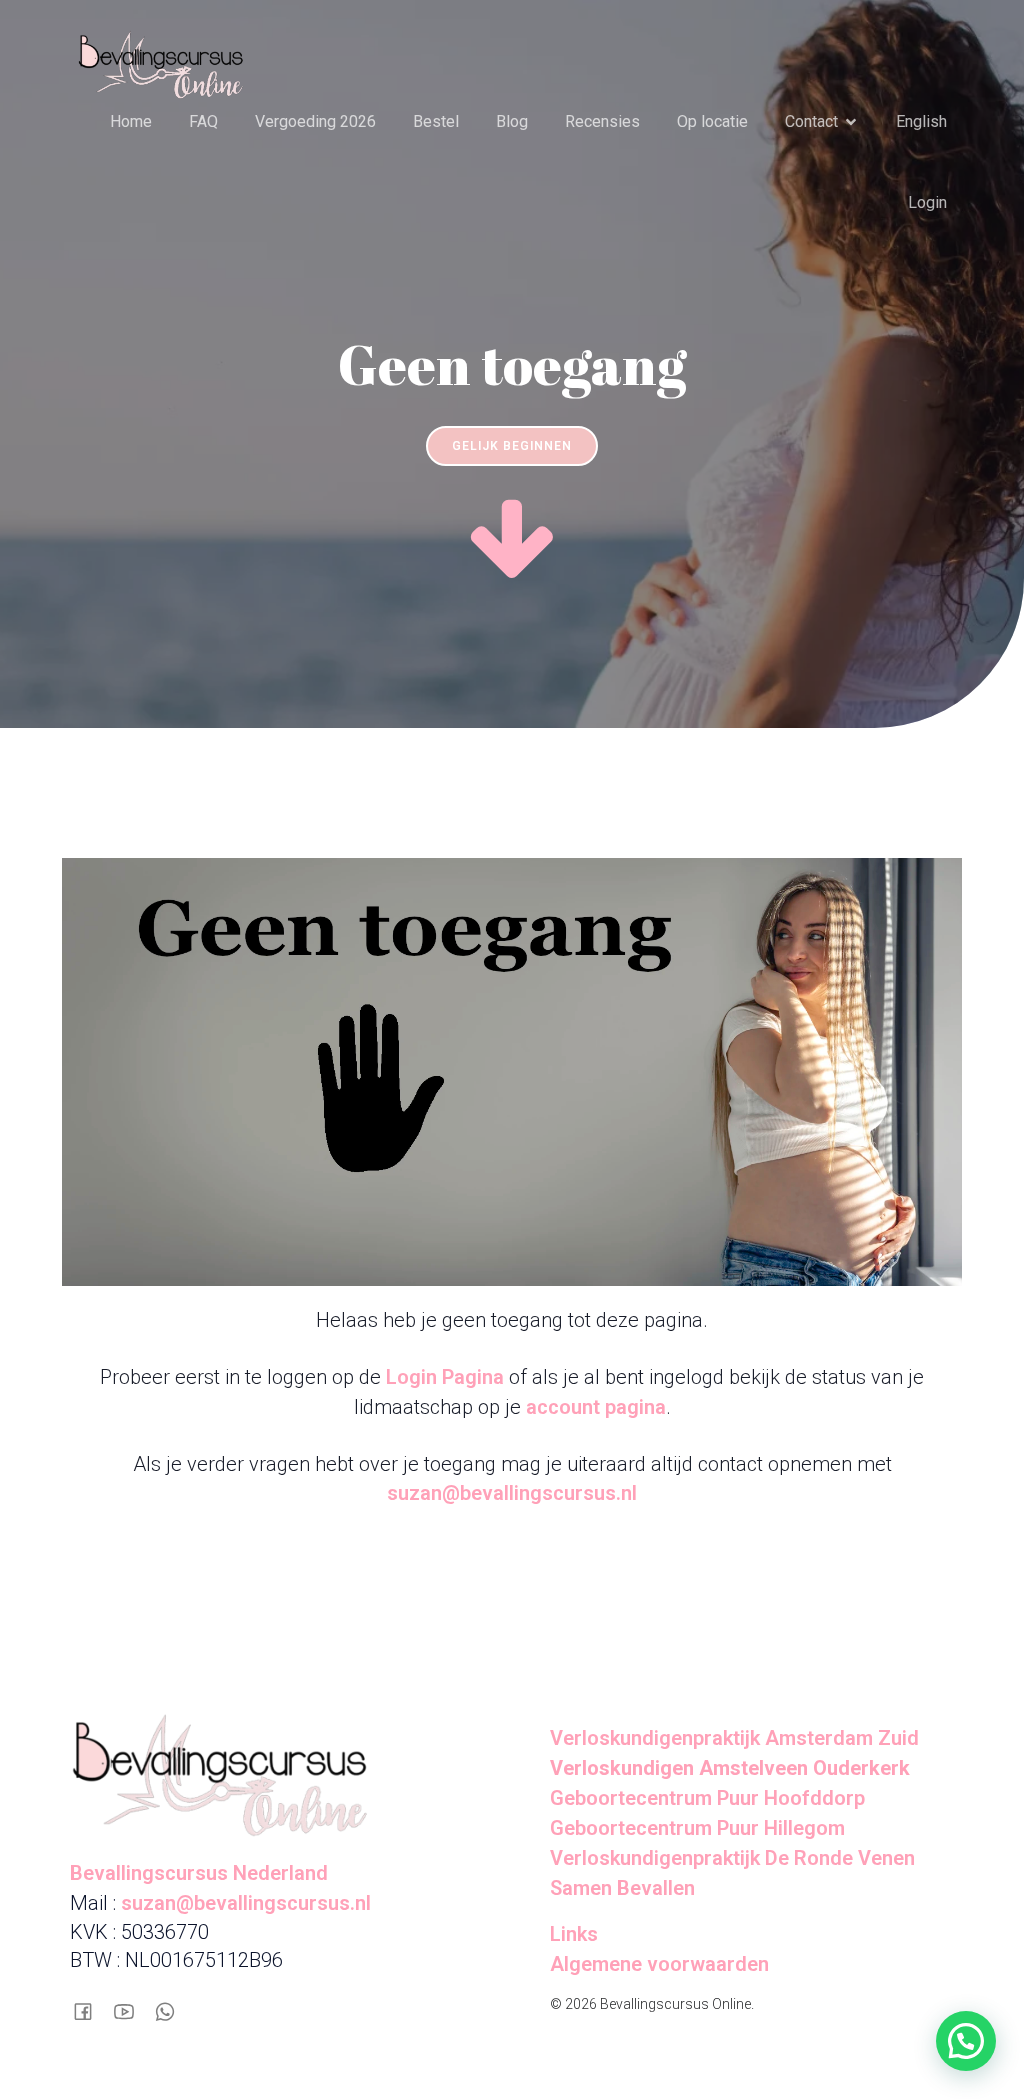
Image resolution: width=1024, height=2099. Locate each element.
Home (131, 121)
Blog (512, 121)
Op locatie (712, 121)
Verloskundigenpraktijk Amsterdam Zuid (734, 1738)
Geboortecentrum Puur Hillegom (697, 1828)
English (921, 121)
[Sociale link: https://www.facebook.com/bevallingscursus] (90, 2009)
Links (574, 1934)
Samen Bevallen (622, 1888)
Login (927, 202)
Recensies (602, 121)
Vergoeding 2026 (315, 121)
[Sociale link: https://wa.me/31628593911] (172, 2009)
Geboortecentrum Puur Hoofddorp (707, 1798)
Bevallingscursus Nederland (199, 1873)
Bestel (436, 121)
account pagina (596, 1407)
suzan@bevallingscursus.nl (512, 1493)
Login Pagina (445, 1377)
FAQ (203, 121)
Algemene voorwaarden (659, 1964)
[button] (966, 2041)
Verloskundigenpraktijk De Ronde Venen (732, 1858)
